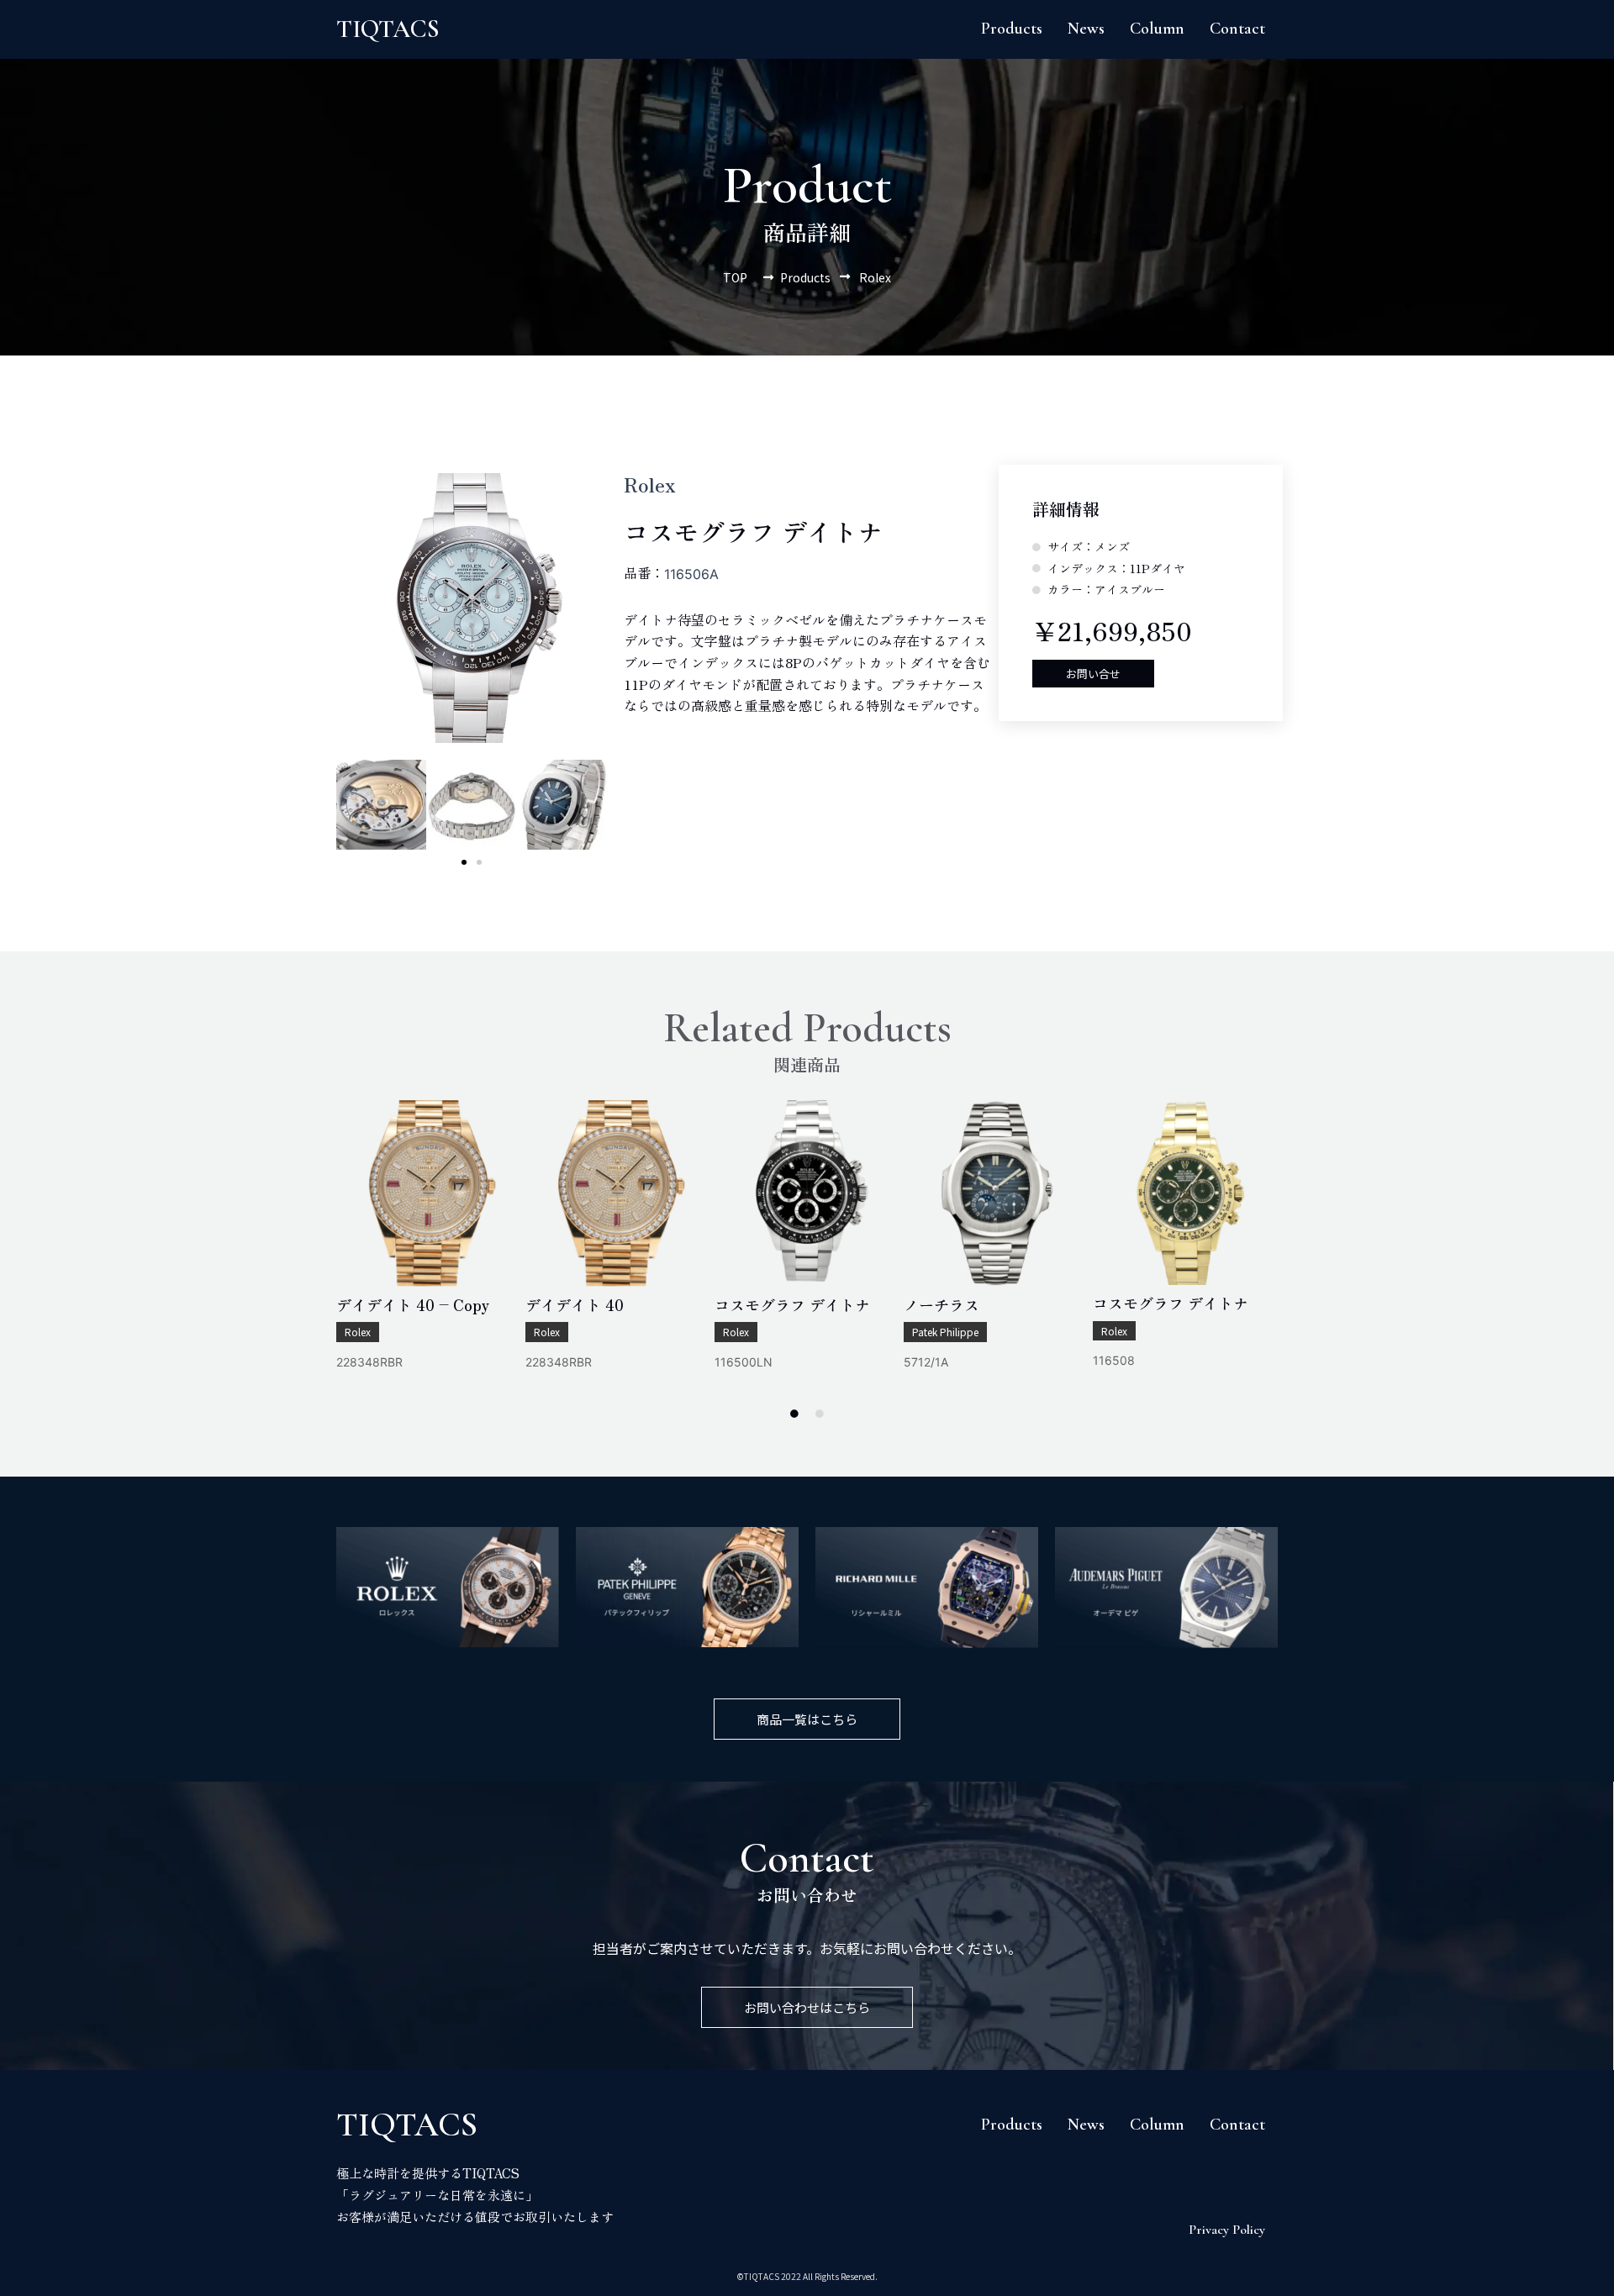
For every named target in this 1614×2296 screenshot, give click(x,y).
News (1086, 29)
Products (1012, 29)
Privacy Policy (1227, 2230)
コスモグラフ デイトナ (792, 1304)
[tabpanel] (429, 1248)
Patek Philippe (945, 1332)
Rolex (358, 1332)
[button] (464, 862)
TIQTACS (388, 29)
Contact (1237, 29)
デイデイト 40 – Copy (413, 1304)
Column (1157, 29)
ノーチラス (941, 1304)
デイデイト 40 (575, 1304)
